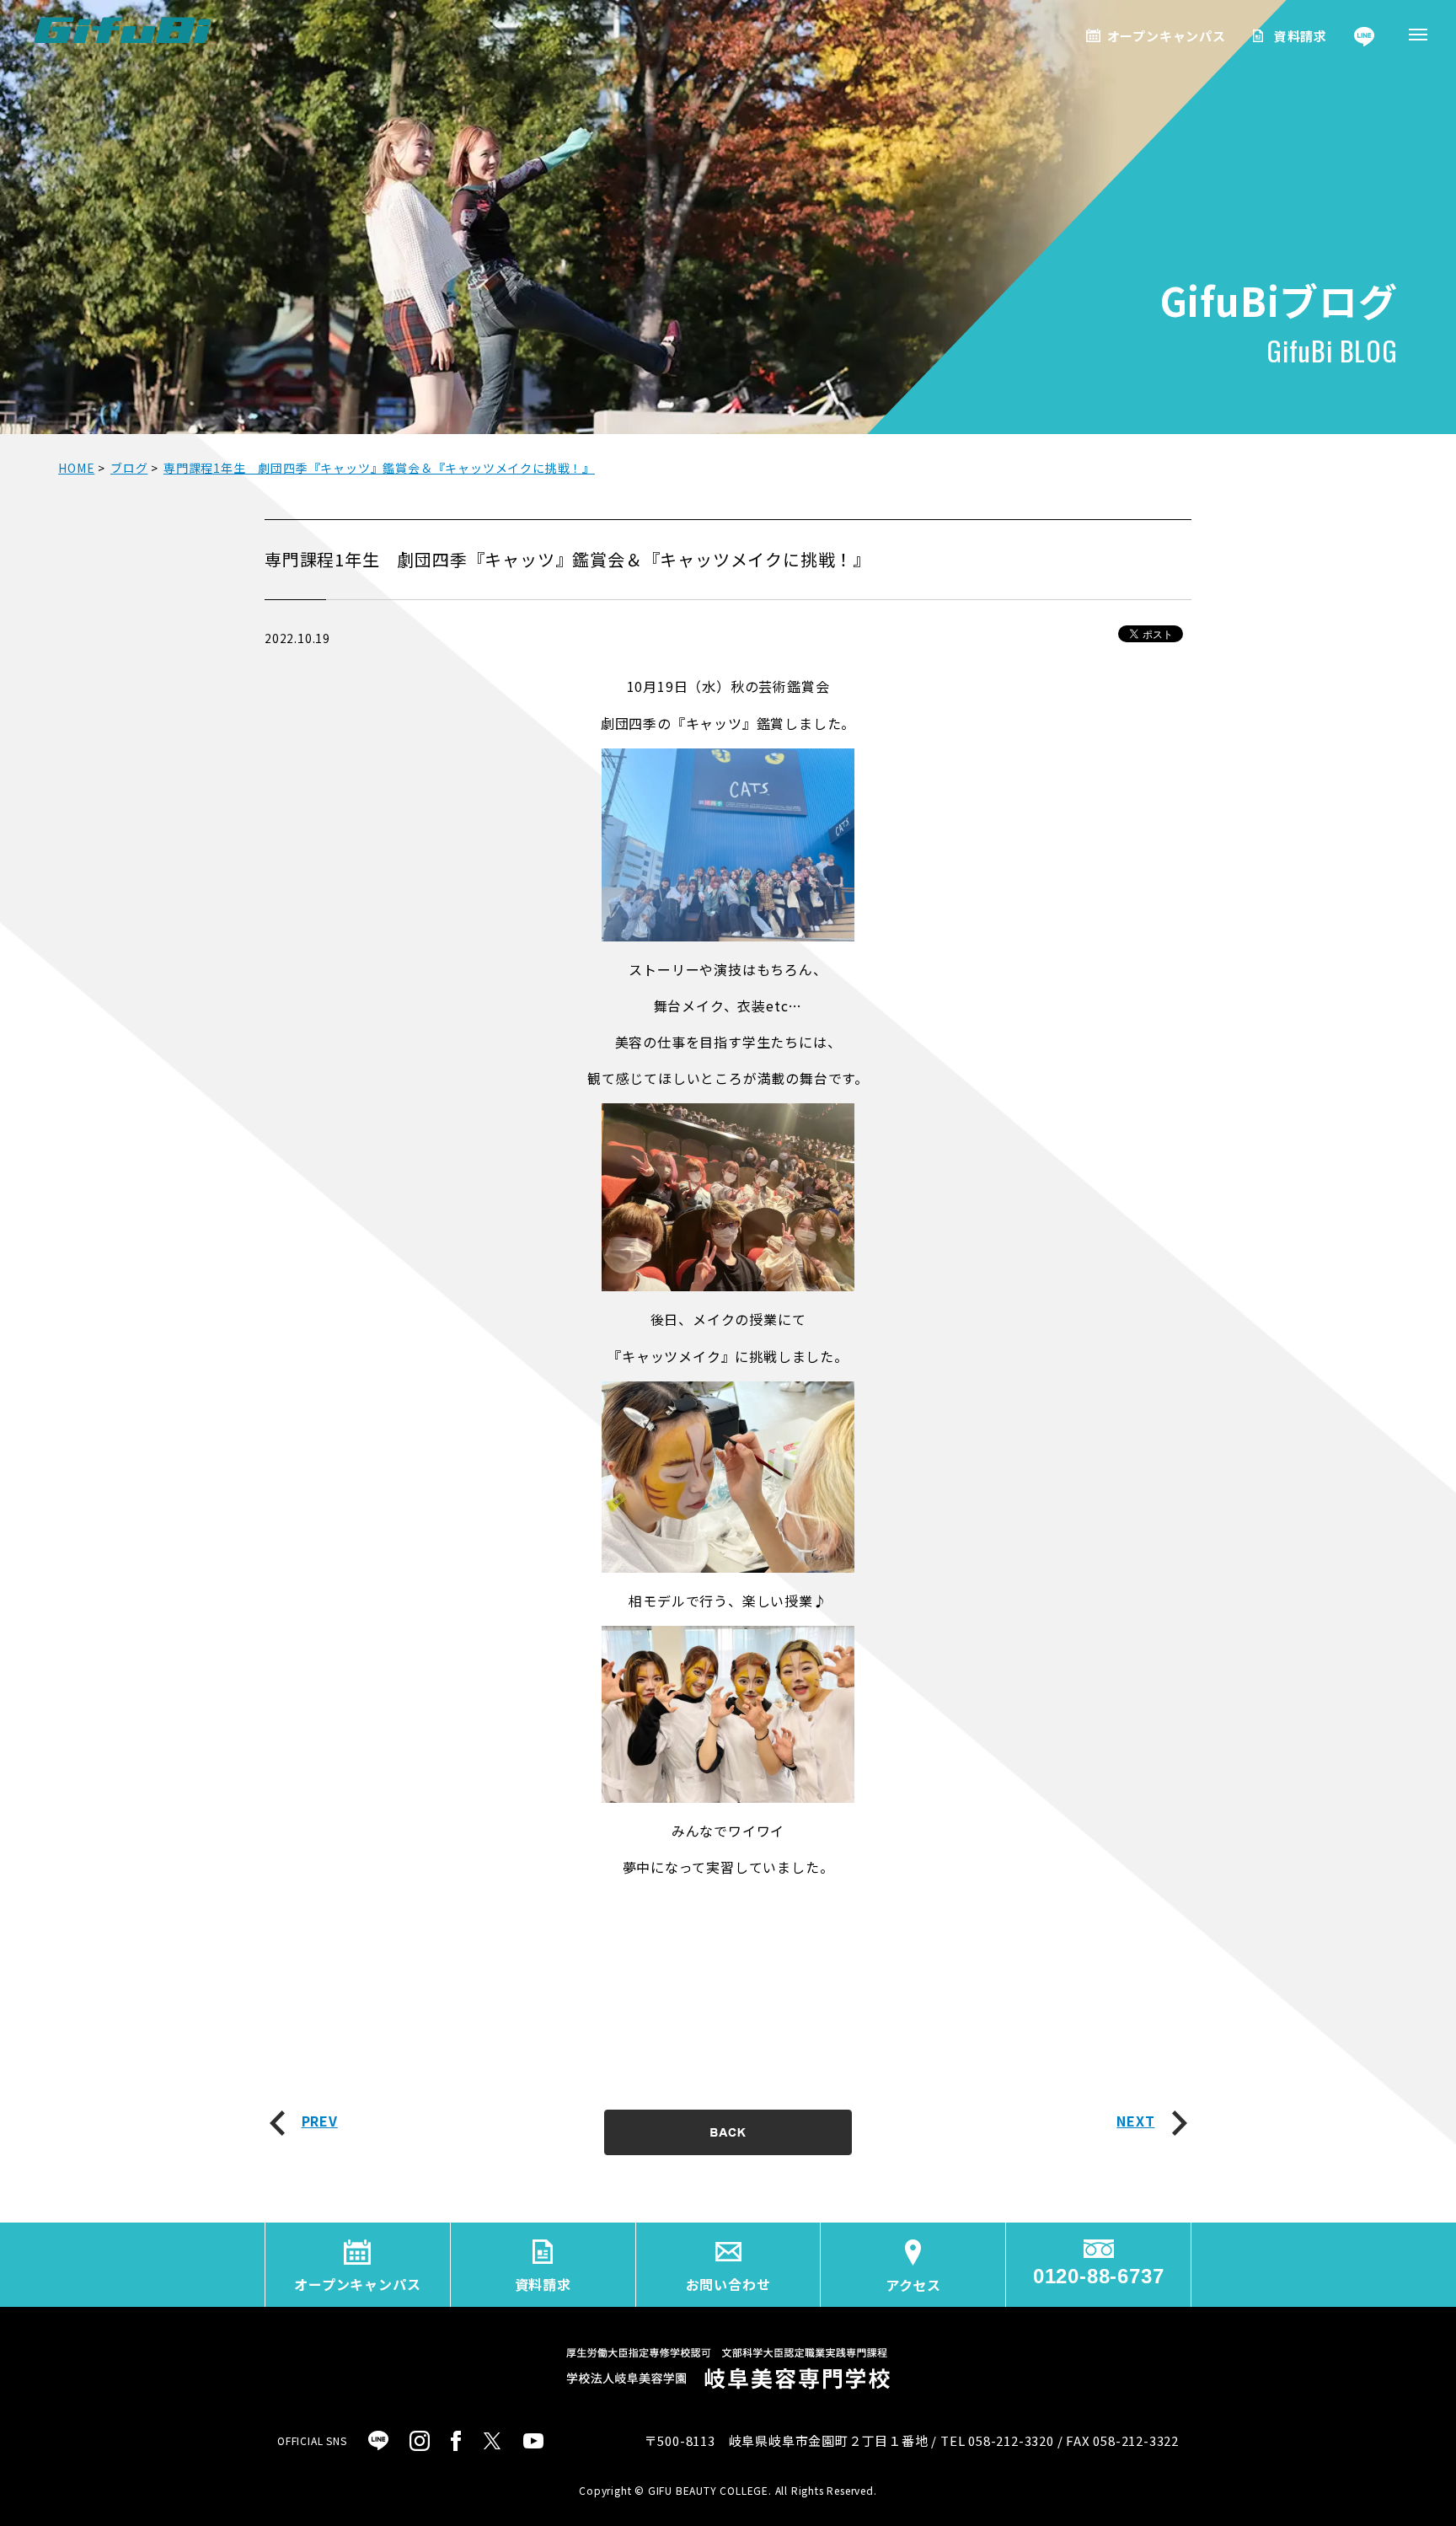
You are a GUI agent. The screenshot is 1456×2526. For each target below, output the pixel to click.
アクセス (913, 2285)
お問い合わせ (728, 2284)
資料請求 (1301, 36)
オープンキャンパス (1167, 36)
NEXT (1135, 2121)
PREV (320, 2121)
